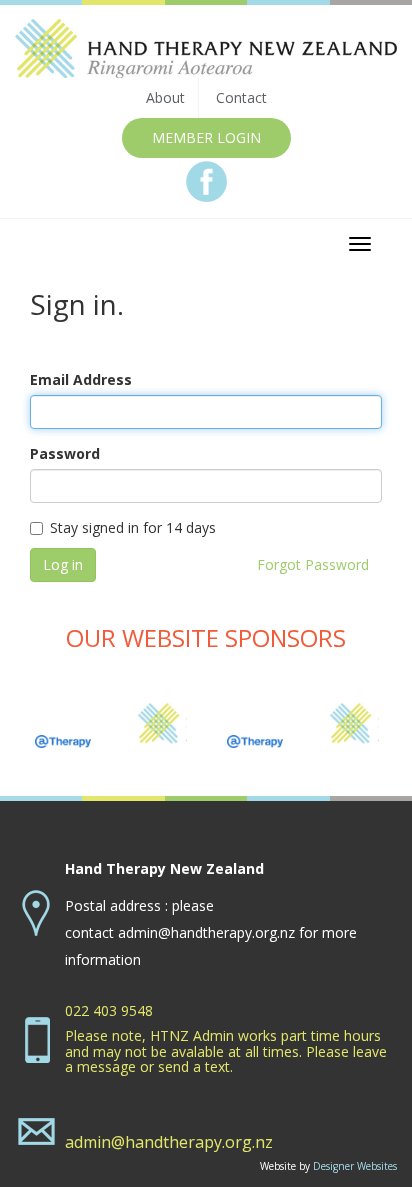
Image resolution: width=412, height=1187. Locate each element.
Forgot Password (313, 564)
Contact (241, 97)
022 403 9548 (109, 1010)
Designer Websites (355, 1166)
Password (65, 453)
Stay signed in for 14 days (133, 527)
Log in (63, 564)
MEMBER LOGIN (206, 137)
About (165, 97)
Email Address (81, 379)
